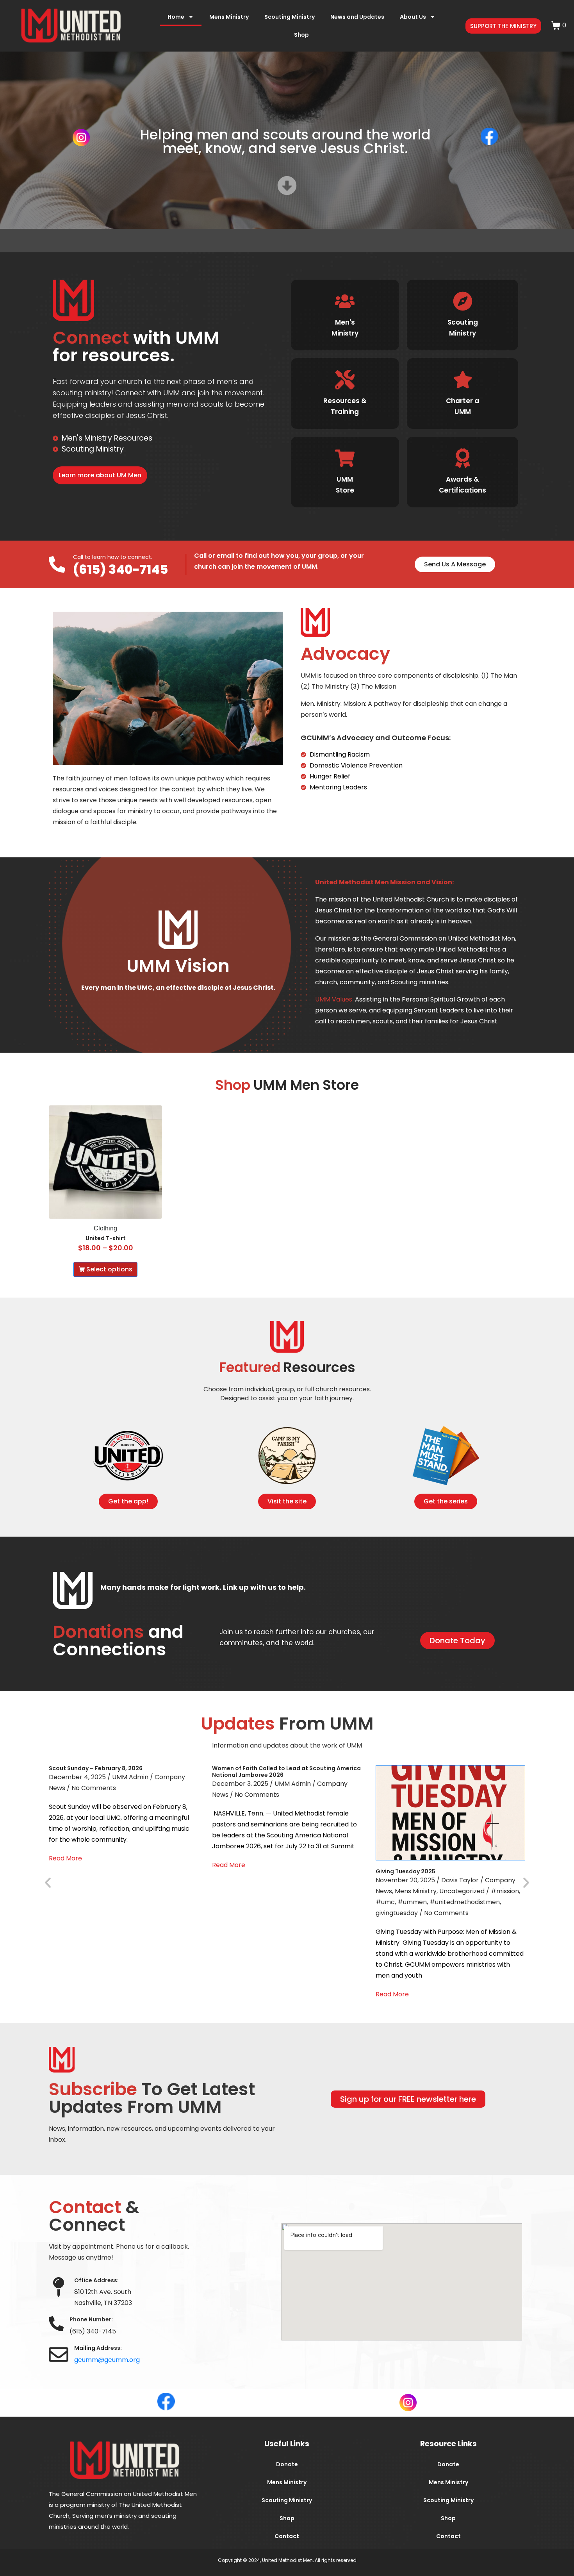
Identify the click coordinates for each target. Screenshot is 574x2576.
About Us (413, 17)
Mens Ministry (229, 17)
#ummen (412, 1902)
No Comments (94, 1788)
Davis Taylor (460, 1880)
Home (176, 17)
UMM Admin (130, 1777)
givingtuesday (397, 1913)
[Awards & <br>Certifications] (462, 458)
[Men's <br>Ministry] (345, 301)
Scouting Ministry (290, 17)
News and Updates (357, 17)
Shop (301, 35)
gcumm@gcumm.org (107, 2360)
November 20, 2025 (405, 1880)
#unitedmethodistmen (465, 1902)
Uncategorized (462, 1891)
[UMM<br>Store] (345, 458)
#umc (385, 1902)
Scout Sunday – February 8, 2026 (96, 1768)
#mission (505, 1891)
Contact (287, 2536)
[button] (48, 1882)
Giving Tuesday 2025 (406, 1871)
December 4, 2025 (77, 1777)
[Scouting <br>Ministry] (462, 301)
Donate (287, 2464)
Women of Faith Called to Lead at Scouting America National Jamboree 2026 (286, 1772)
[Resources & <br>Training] (345, 380)
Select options (109, 1269)
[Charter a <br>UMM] (462, 380)
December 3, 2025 (240, 1784)
